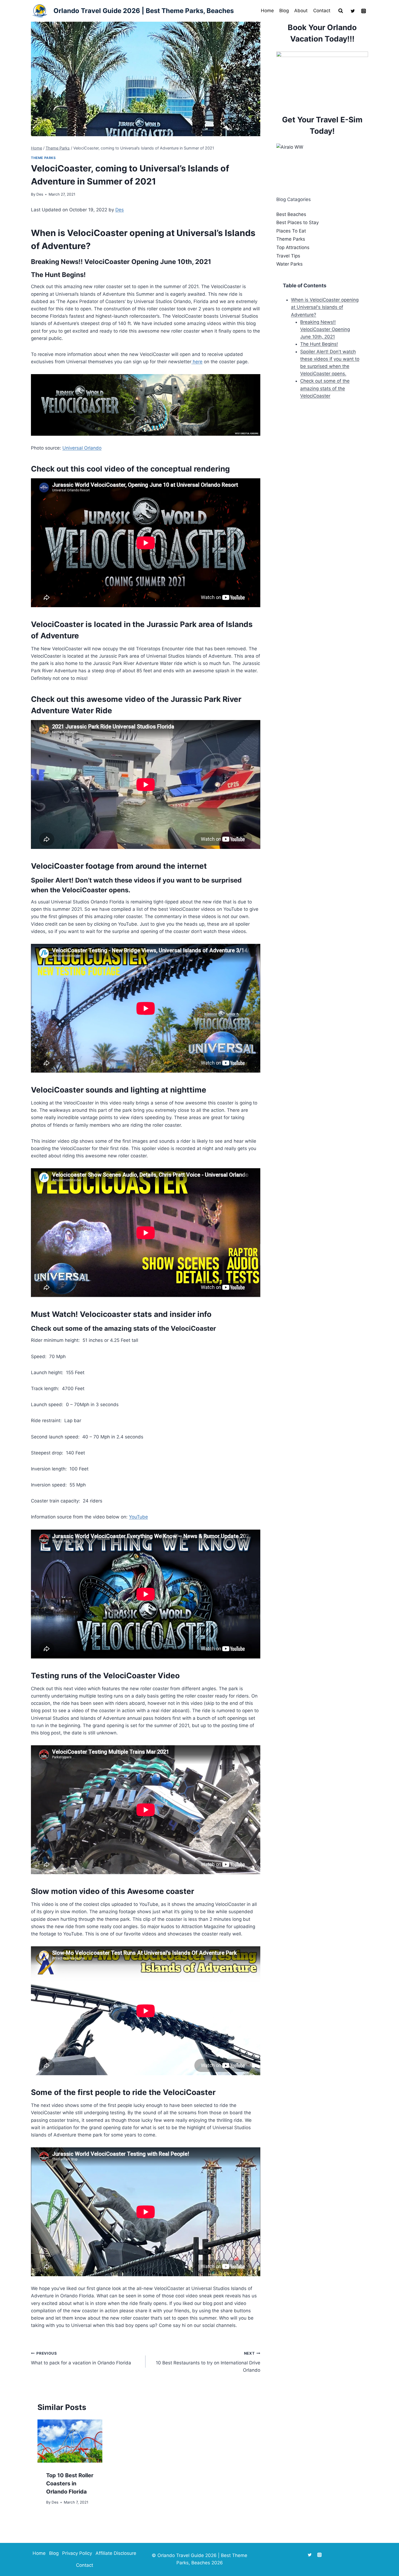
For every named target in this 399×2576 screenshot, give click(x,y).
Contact (322, 11)
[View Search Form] (341, 11)
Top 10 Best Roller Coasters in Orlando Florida (70, 2483)
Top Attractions (293, 247)
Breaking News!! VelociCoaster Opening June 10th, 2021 (325, 329)
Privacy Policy (77, 2553)
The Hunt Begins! (319, 344)
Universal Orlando (82, 448)
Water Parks (289, 264)
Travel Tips (288, 256)
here (197, 362)
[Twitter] (353, 11)
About (301, 11)
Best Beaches (291, 214)
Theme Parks (43, 158)
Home (267, 11)
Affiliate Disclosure (116, 2553)
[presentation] (70, 2441)
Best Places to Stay (297, 222)
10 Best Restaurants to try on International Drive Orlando (208, 2362)
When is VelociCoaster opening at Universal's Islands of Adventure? (325, 307)
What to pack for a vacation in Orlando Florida (81, 2358)
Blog (284, 11)
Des (40, 194)
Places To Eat (291, 231)
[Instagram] (363, 11)
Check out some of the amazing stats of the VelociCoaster (325, 388)
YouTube (138, 1517)
